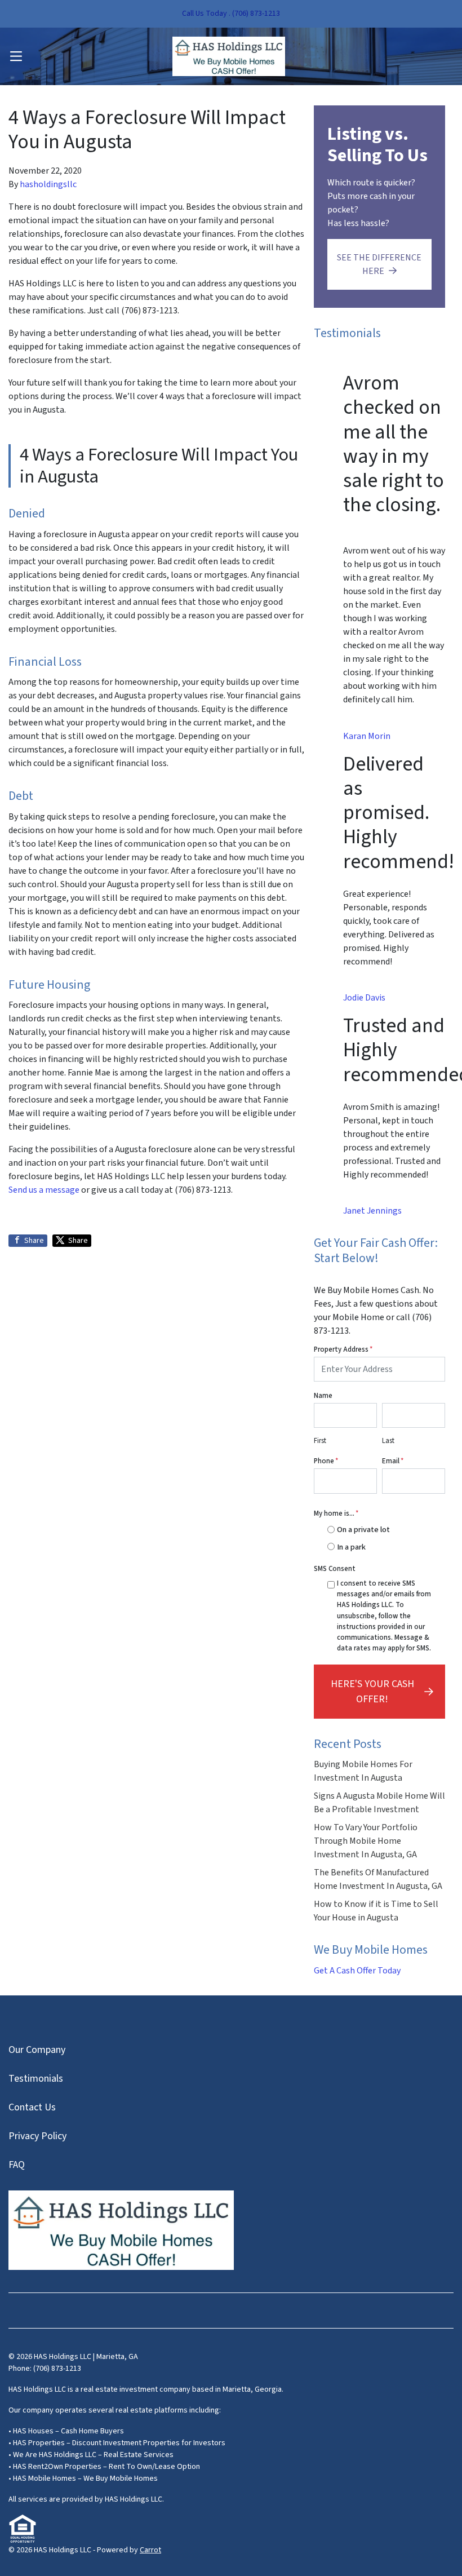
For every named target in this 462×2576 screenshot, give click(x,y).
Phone (326, 1461)
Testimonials (36, 2079)
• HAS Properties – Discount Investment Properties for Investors (117, 2443)
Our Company (37, 2050)
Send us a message (44, 1190)
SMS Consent (335, 1569)
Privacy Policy (37, 2136)
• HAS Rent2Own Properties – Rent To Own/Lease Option (104, 2467)
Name (323, 1396)
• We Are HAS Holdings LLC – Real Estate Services (91, 2455)
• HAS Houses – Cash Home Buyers (66, 2431)
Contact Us (32, 2107)
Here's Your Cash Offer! (372, 1692)
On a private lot (363, 1530)
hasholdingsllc (48, 184)
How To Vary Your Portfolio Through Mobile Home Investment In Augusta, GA (366, 1841)
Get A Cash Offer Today (357, 1971)
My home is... (336, 1513)
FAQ (17, 2165)
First (320, 1441)
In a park (351, 1547)
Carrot (150, 2550)
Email (393, 1461)
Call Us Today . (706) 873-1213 (231, 14)
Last (388, 1441)
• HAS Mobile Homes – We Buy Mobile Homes (83, 2478)
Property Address (343, 1349)
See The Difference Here (379, 264)
